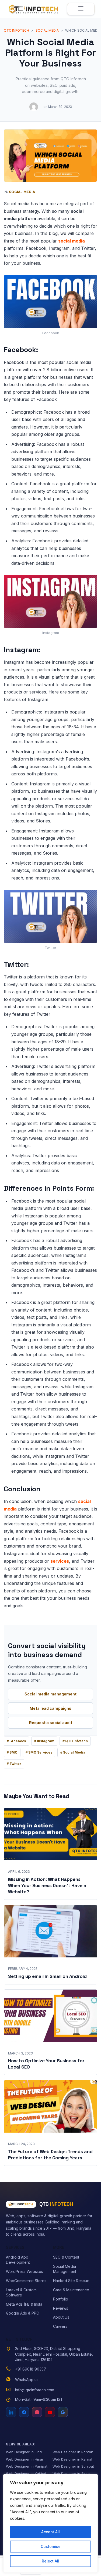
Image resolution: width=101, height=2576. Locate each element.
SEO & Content (66, 2257)
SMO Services (40, 1752)
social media (72, 241)
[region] (50, 2523)
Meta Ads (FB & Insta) (25, 2304)
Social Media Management (65, 2269)
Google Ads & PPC (22, 2313)
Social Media (22, 192)
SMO (13, 1752)
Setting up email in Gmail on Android (47, 1976)
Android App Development (18, 2260)
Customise (51, 2546)
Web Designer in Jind (24, 2452)
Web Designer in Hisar (25, 2459)
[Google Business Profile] (63, 2412)
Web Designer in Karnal (72, 2459)
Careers (60, 2326)
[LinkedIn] (11, 2412)
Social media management (50, 1694)
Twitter (15, 1764)
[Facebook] (24, 2412)
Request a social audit (51, 1723)
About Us (61, 2317)
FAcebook (18, 1741)
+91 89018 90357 (31, 2369)
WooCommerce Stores (26, 2281)
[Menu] (81, 9)
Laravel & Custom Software (21, 2292)
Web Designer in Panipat (27, 2466)
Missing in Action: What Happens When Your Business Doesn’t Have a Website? (47, 1885)
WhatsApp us (27, 2380)
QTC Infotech (76, 1741)
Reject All (50, 2561)
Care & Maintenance (71, 2290)
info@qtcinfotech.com (35, 2390)
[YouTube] (50, 2412)
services (60, 1561)
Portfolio (61, 2299)
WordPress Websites (25, 2271)
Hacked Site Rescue (71, 2281)
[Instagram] (37, 2412)
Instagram (46, 1741)
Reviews (61, 2308)
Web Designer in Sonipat (73, 2466)
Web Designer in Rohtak (73, 2452)
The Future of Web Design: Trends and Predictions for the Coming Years (50, 2155)
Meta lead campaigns (50, 1708)
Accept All (50, 2532)
